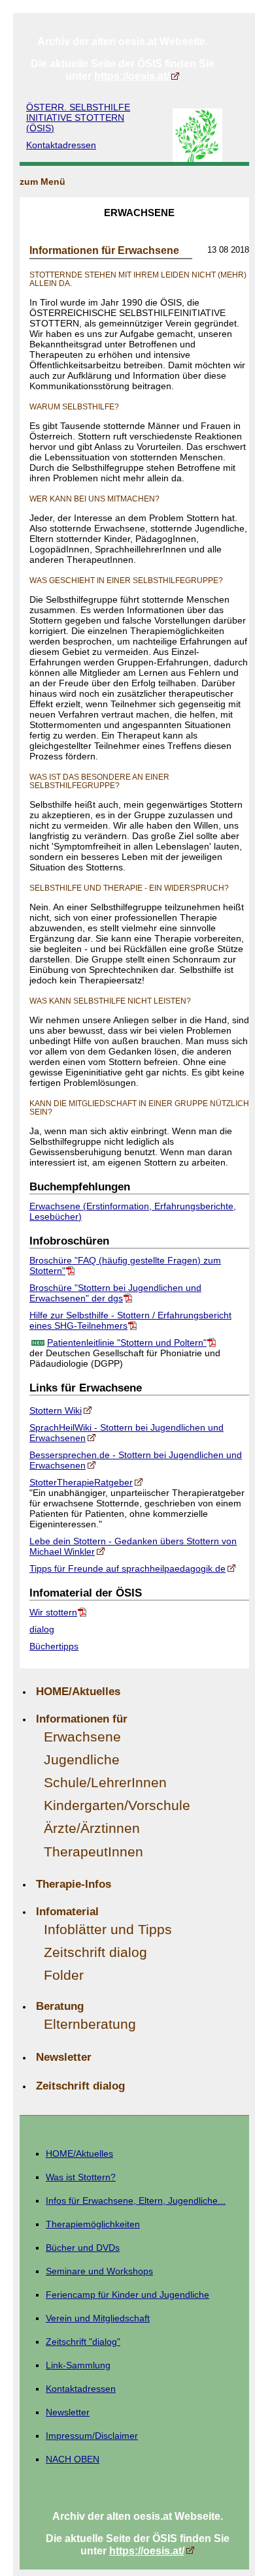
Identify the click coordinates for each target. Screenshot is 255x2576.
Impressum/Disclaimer (92, 2436)
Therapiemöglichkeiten (93, 2224)
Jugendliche (82, 1759)
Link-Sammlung (78, 2365)
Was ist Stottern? (81, 2177)
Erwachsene (82, 1737)
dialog (42, 1629)
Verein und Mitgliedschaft (98, 2318)
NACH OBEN (73, 2459)
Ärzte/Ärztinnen (92, 1828)
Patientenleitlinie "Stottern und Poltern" (127, 1343)
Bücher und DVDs (83, 2248)
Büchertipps (54, 1646)
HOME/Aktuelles (78, 1691)
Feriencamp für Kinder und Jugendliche (127, 2295)
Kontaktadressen (61, 145)
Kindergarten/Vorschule (117, 1805)
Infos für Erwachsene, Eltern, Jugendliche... (136, 2201)
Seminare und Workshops (99, 2271)
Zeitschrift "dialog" (83, 2342)
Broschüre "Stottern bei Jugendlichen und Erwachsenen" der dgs (115, 1293)
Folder (64, 1975)
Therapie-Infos (74, 1884)
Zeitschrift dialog (95, 1952)
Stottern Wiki (56, 1410)
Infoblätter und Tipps (108, 1929)
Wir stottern (53, 1612)
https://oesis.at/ (132, 76)
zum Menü (42, 182)
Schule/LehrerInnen (105, 1782)
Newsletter (64, 2057)
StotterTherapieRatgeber (81, 1482)
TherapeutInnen (93, 1852)
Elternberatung (90, 2024)
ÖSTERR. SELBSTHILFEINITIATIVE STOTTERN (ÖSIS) (78, 118)
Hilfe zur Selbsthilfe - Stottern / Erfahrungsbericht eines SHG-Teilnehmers (130, 1320)
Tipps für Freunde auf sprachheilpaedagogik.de (127, 1568)
